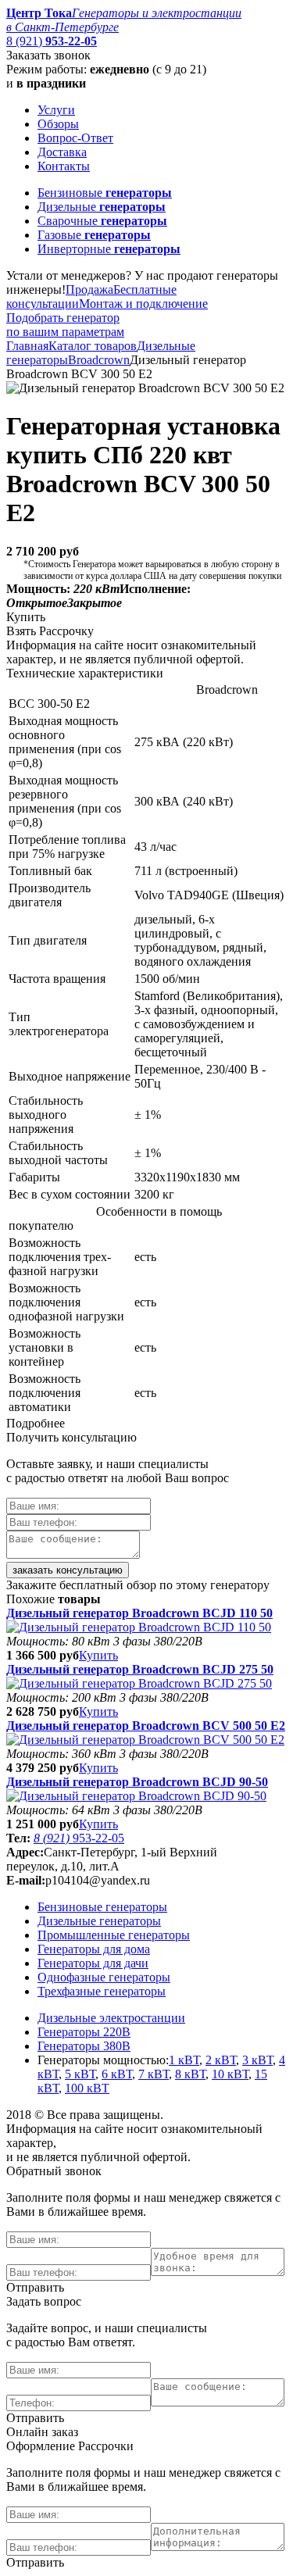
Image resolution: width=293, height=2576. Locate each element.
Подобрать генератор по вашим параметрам (65, 325)
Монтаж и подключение (143, 304)
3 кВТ (257, 2060)
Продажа (89, 289)
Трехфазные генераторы (102, 1991)
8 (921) (52, 41)
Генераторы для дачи (93, 1963)
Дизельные (102, 207)
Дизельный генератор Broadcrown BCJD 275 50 (140, 1669)
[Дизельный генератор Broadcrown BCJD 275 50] (139, 1683)
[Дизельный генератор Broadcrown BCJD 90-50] (136, 1796)
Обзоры (58, 124)
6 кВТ (117, 2074)
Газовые (94, 235)
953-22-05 (79, 1838)
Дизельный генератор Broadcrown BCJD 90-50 (137, 1782)
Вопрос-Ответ (75, 138)
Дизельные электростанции (111, 2018)
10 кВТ (230, 2074)
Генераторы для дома (94, 1949)
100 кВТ (87, 2088)
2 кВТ (221, 2060)
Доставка (62, 152)
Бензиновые (105, 193)
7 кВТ (154, 2074)
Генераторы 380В (84, 2046)
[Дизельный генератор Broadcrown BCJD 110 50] (139, 1627)
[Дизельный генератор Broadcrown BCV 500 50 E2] (145, 1740)
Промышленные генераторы (114, 1935)
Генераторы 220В (84, 2032)
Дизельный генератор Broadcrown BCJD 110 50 (139, 1613)
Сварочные (102, 221)
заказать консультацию (68, 1570)
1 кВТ (184, 2060)
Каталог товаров (93, 346)
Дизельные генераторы (99, 1921)
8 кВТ (190, 2074)
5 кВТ (80, 2074)
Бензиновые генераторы (102, 1907)
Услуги (56, 110)
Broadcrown (99, 360)
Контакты (64, 166)
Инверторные (109, 249)
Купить (98, 1655)
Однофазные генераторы (104, 1977)
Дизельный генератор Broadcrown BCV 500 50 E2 (146, 1726)
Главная (27, 346)
